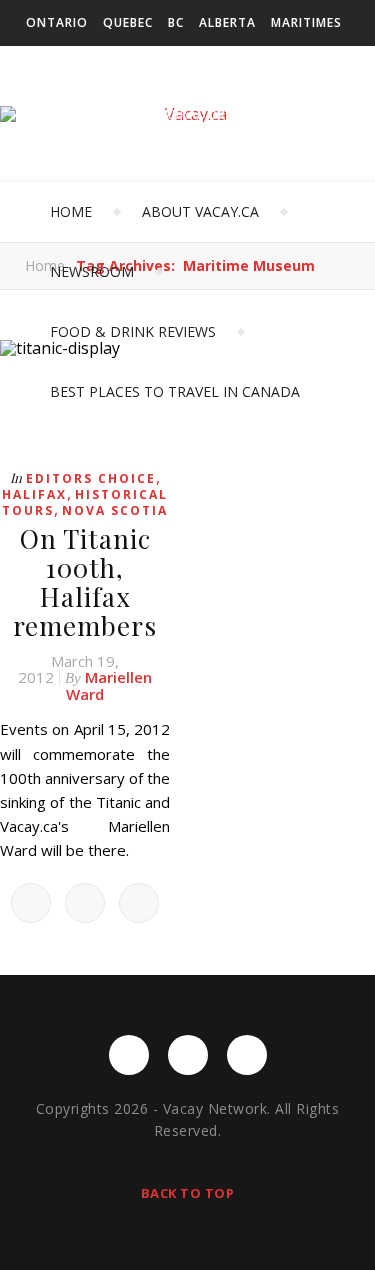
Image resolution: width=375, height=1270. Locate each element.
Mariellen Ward (109, 685)
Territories (67, 160)
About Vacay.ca (200, 211)
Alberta (227, 22)
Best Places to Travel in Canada (175, 391)
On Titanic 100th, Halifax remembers (85, 582)
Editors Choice (91, 478)
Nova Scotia (115, 510)
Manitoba (276, 114)
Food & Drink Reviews (133, 331)
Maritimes (306, 22)
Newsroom (92, 271)
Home (71, 211)
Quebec (128, 22)
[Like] (31, 903)
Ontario (57, 22)
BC (176, 22)
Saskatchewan (79, 68)
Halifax (34, 494)
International (177, 160)
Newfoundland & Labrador (126, 114)
